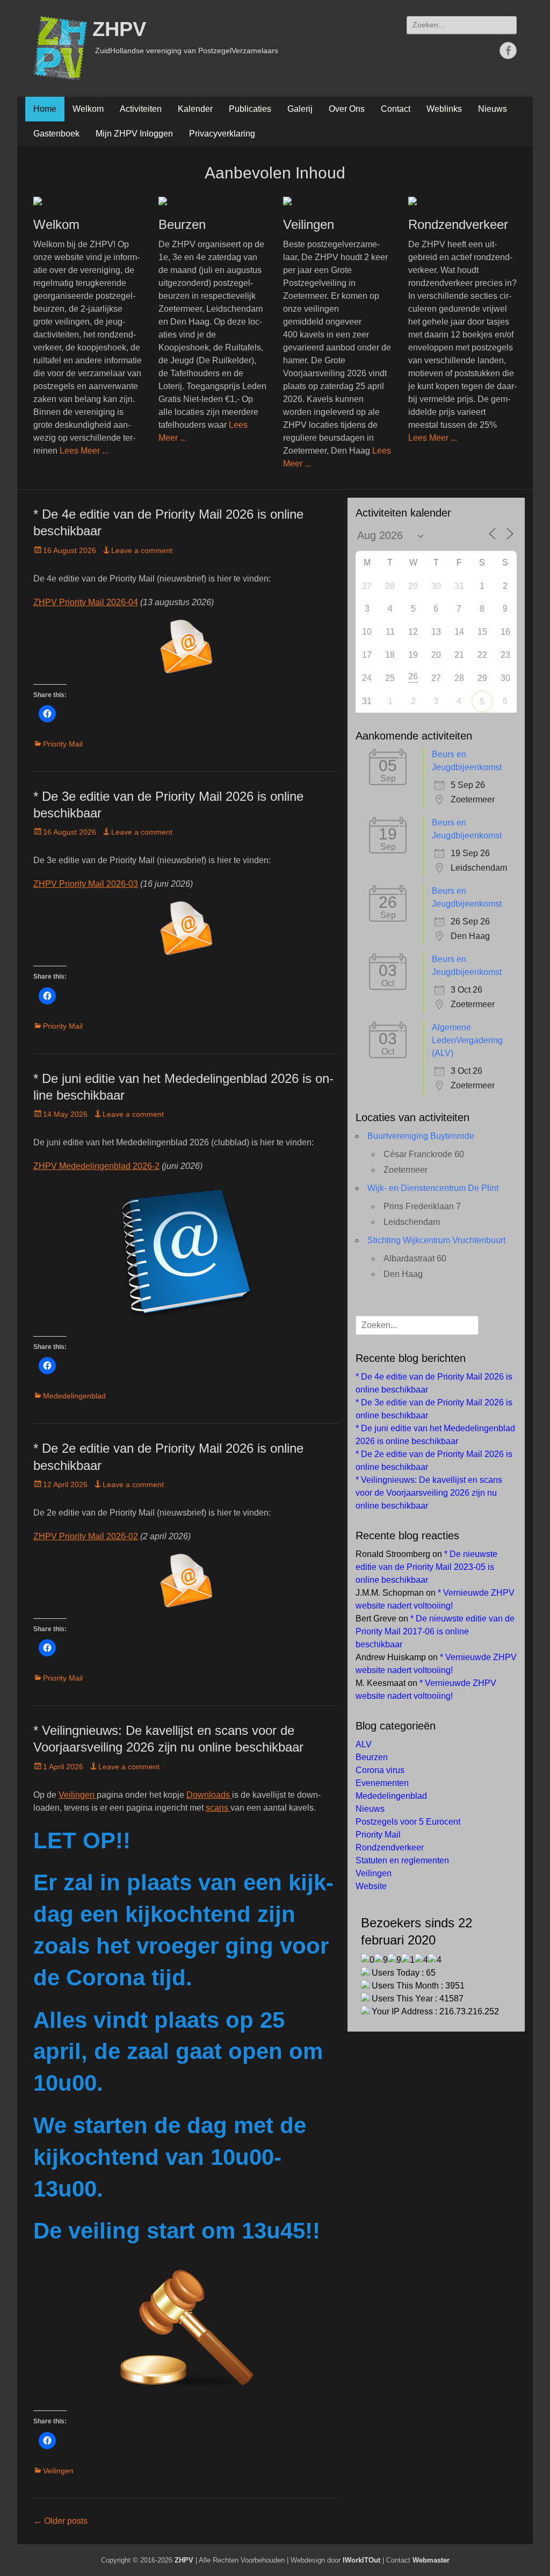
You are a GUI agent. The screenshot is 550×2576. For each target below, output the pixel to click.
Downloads (209, 1795)
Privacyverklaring (222, 134)
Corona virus (380, 1770)
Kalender (195, 109)
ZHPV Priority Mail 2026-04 (86, 602)
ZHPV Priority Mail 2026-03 (86, 884)
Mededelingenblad (74, 1396)
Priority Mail (63, 744)
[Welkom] (88, 201)
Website (371, 1886)
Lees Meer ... (84, 451)
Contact (396, 109)
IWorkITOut (361, 2560)
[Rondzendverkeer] (463, 201)
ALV (364, 1744)
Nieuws (493, 109)
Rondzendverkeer (458, 224)
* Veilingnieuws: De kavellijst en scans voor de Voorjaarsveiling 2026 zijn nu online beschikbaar (429, 1493)
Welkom (88, 109)
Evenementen (382, 1783)
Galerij (300, 109)
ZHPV (119, 29)
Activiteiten (141, 109)
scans (218, 1808)
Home (45, 109)
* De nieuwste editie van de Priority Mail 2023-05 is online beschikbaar (426, 1567)
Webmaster (431, 2560)
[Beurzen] (213, 201)
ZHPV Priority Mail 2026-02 (86, 1536)
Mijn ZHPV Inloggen (134, 134)
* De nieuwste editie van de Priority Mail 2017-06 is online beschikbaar (435, 1631)
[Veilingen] (338, 201)
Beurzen (182, 224)
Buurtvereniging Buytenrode (421, 1136)
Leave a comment (142, 550)
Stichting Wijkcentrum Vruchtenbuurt (436, 1240)
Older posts (60, 2521)
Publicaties (250, 109)
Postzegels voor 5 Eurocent (408, 1822)
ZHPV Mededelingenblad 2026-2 (96, 1166)
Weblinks (444, 109)
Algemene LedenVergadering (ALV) (467, 1040)
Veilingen (309, 224)
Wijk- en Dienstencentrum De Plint (433, 1188)
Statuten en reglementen (402, 1860)
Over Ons (347, 109)
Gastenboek (56, 134)
